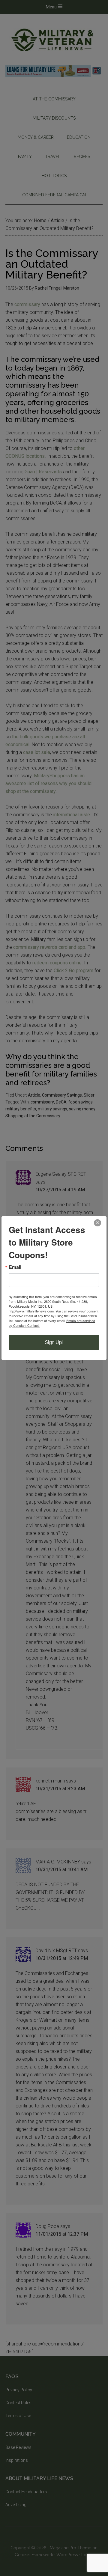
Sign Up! (54, 1342)
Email (15, 1267)
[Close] (97, 1223)
